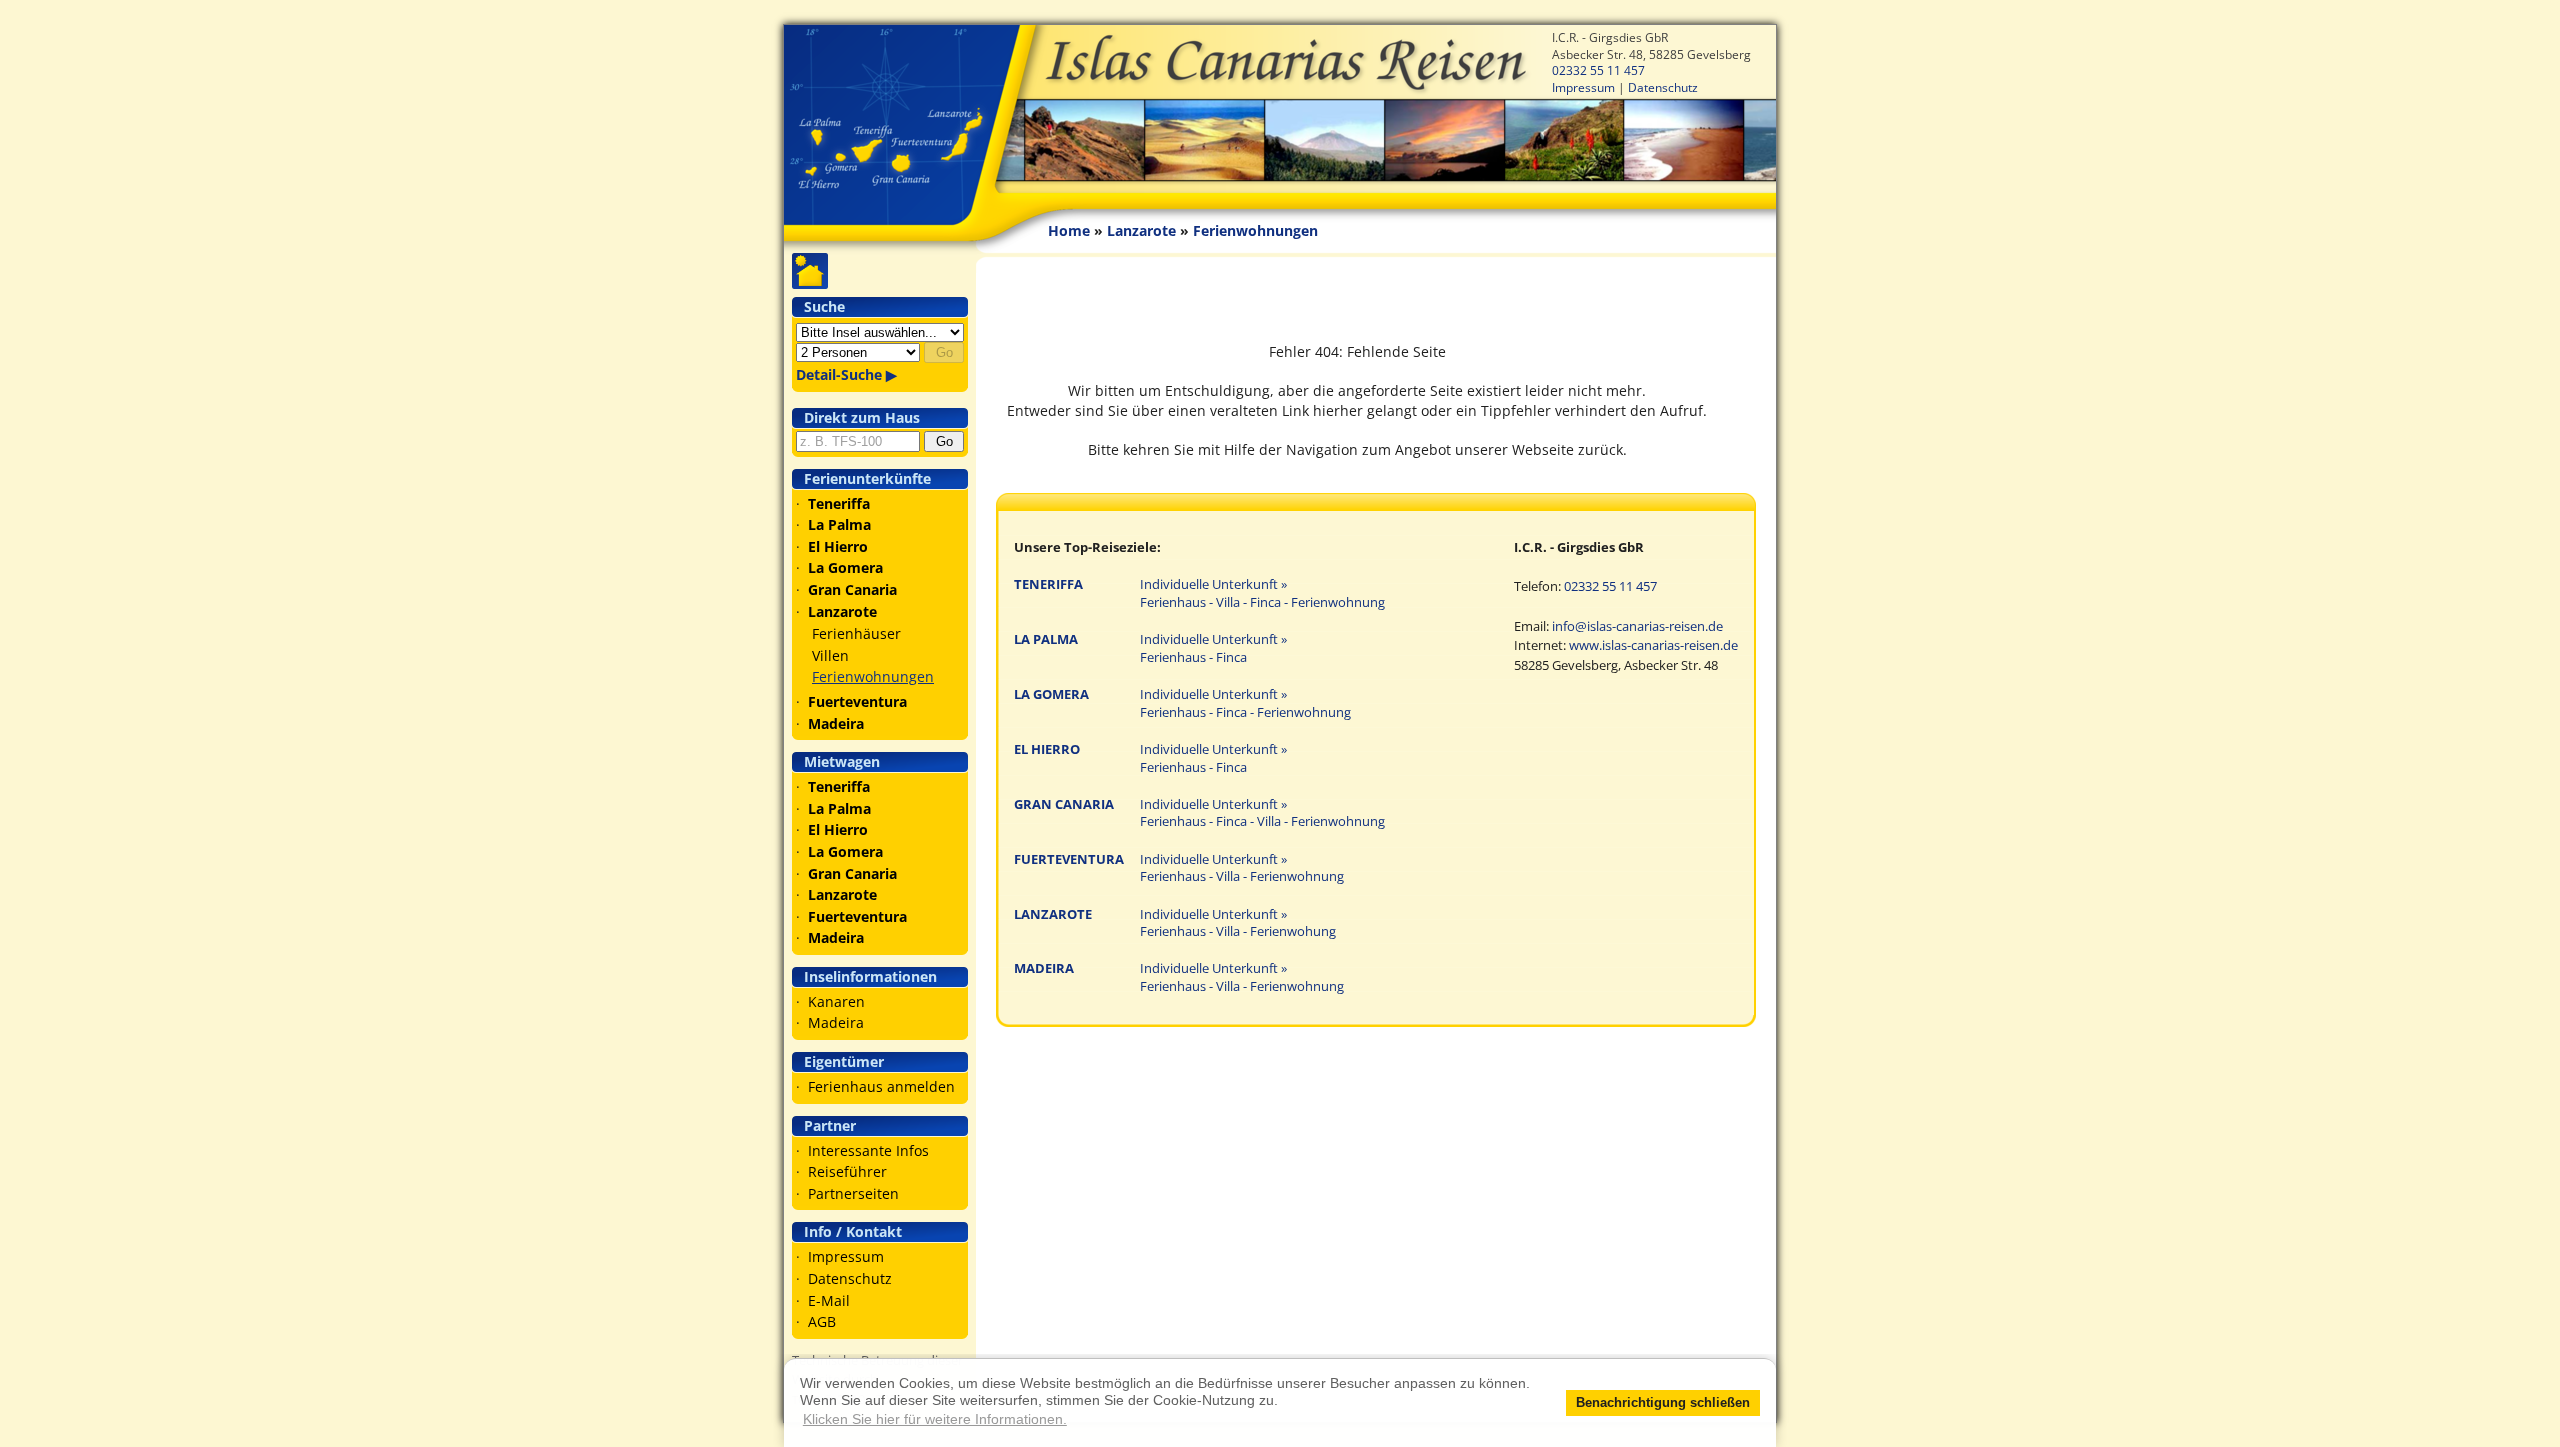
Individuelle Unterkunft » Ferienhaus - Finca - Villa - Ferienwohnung (1262, 813)
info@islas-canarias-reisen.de (1637, 626)
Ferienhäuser (856, 633)
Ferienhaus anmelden (881, 1086)
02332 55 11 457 (1598, 70)
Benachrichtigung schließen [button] (1663, 1403)
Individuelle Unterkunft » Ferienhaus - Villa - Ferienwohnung (1242, 868)
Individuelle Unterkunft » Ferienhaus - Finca (1213, 648)
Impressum (1583, 87)
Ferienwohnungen (873, 676)
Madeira (836, 1022)
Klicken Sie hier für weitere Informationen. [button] (935, 1419)
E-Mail (829, 1300)
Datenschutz (1663, 87)
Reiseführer (847, 1171)
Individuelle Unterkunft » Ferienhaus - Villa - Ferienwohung (1238, 923)
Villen (830, 655)
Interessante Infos (868, 1150)
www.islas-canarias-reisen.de (1653, 645)
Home (1069, 230)
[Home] (1280, 109)
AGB (822, 1321)
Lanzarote (1141, 230)
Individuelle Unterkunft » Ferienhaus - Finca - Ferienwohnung (1245, 703)
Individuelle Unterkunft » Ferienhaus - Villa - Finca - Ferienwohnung (1262, 593)
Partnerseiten (853, 1193)
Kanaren (836, 1001)
